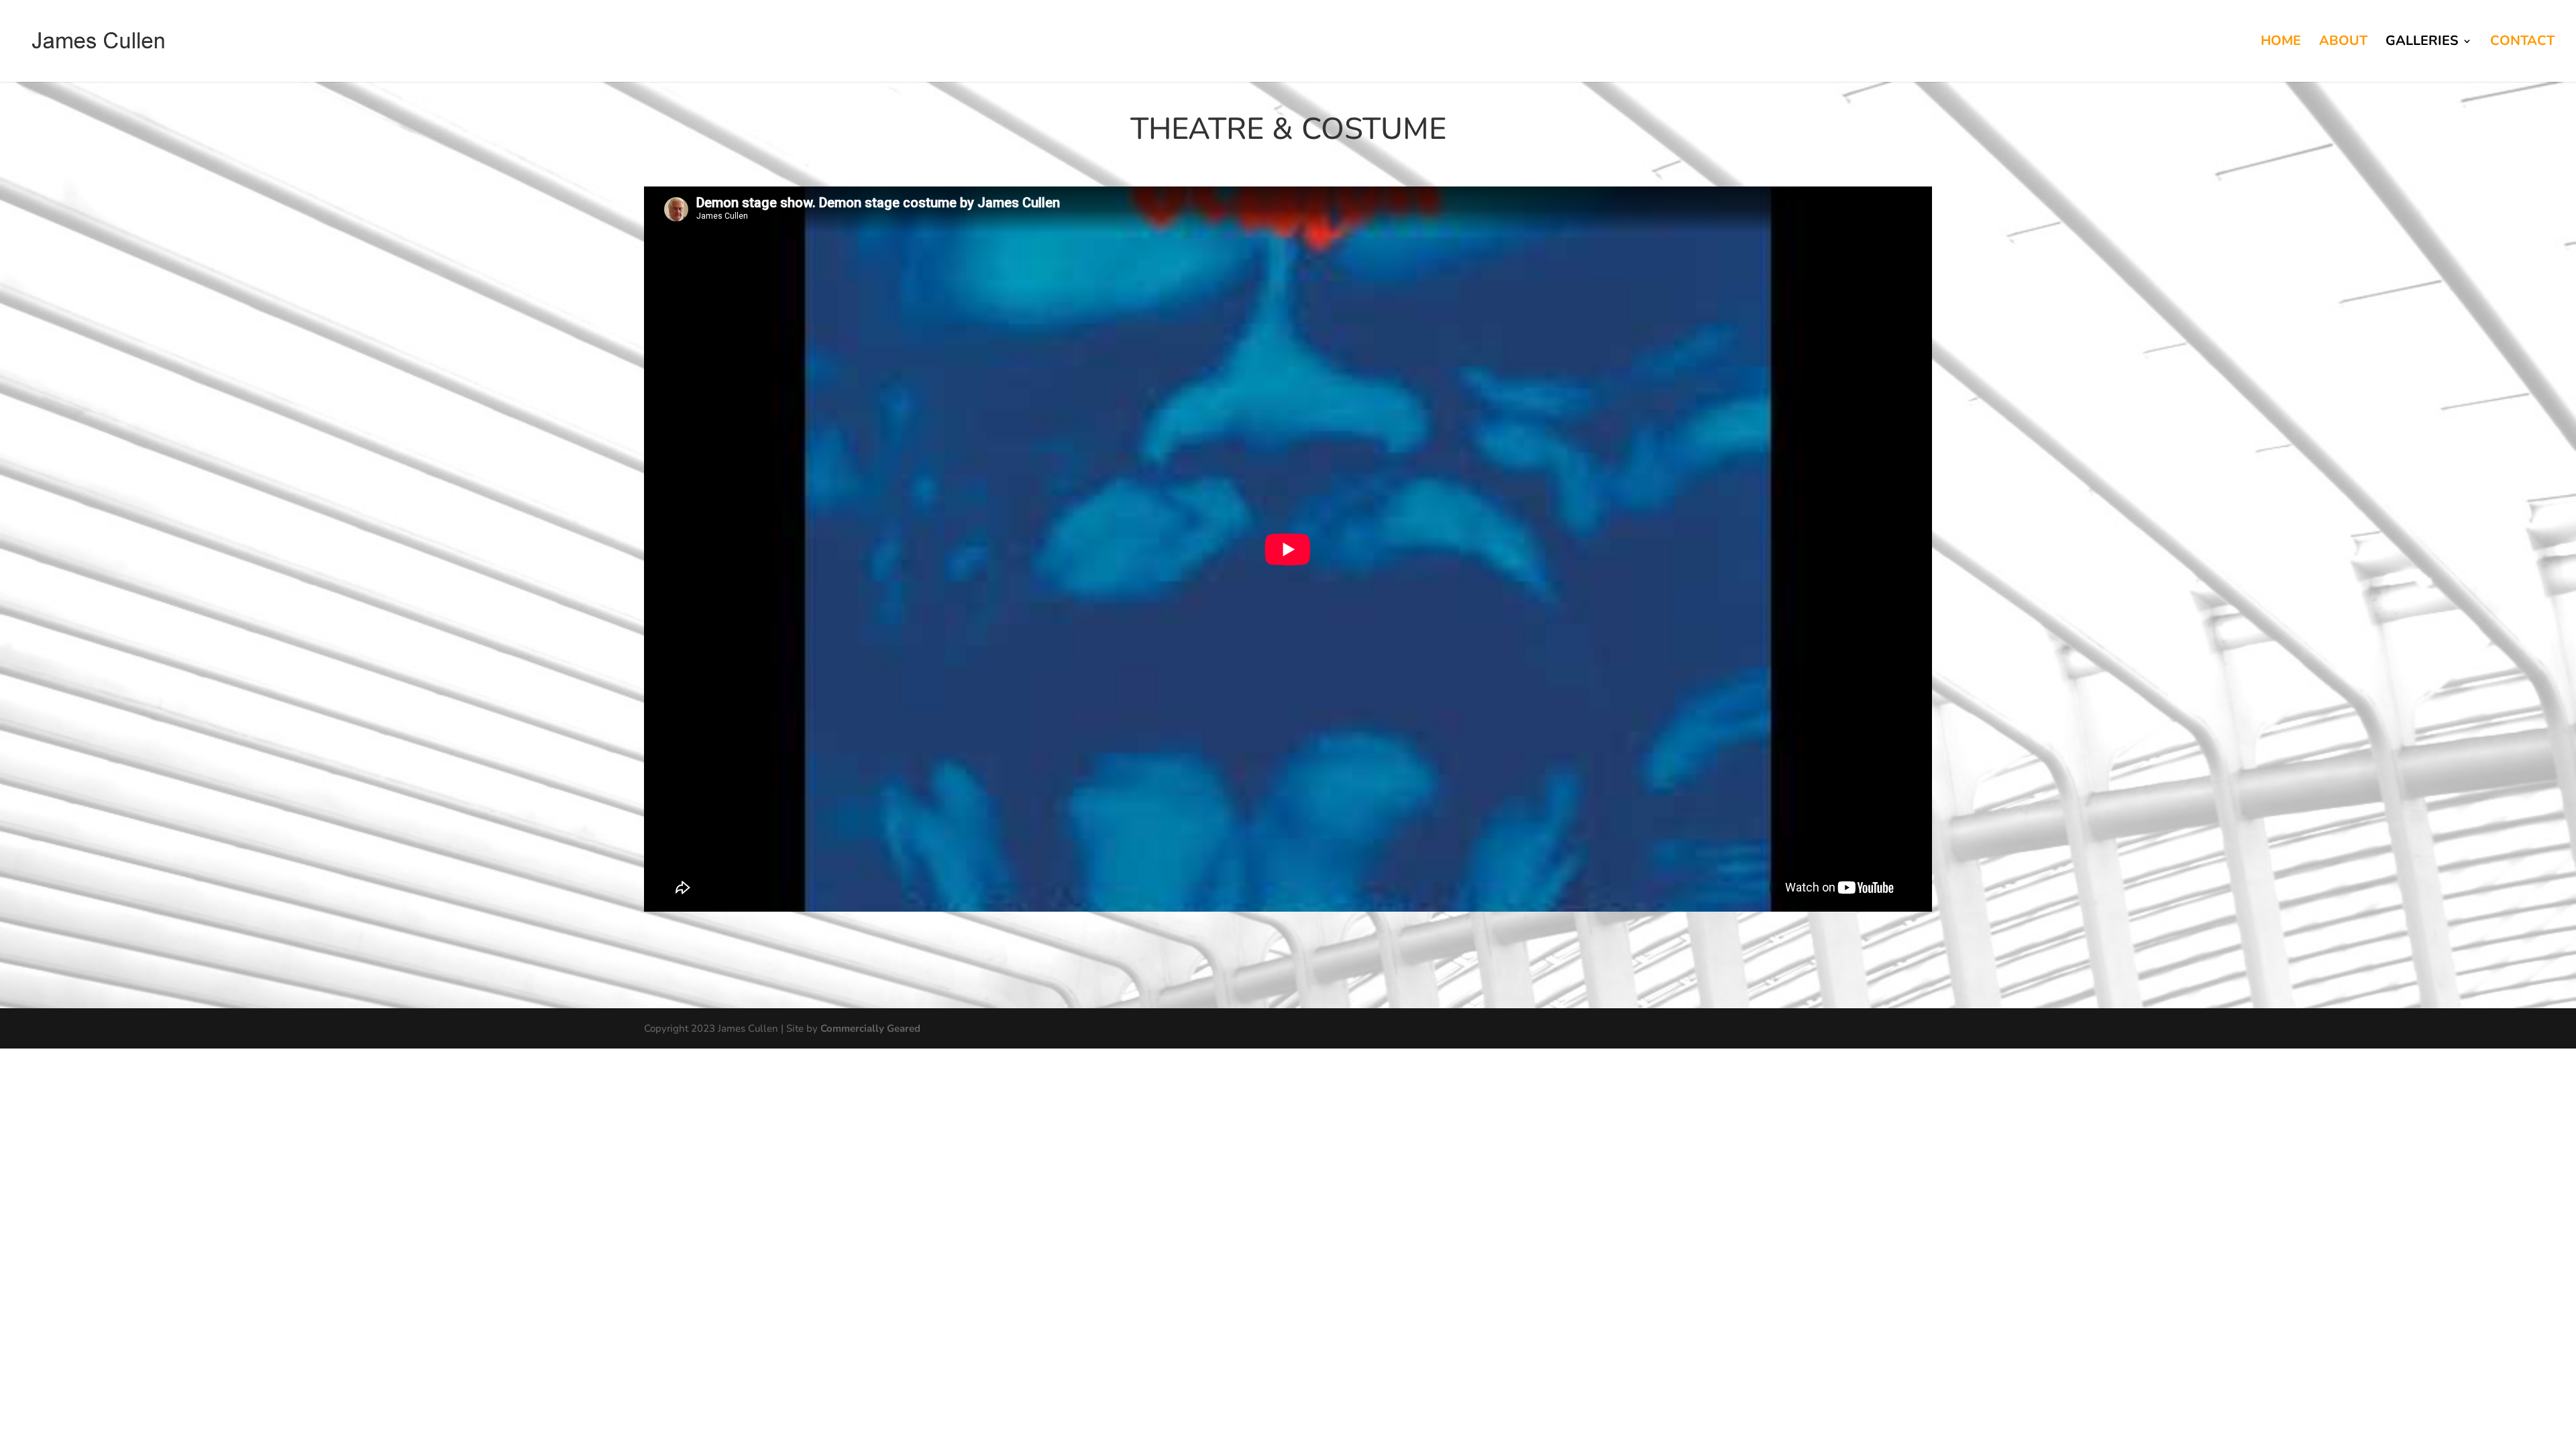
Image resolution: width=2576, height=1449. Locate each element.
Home (2281, 43)
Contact (2522, 43)
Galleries (2422, 43)
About (2343, 43)
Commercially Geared (870, 1028)
